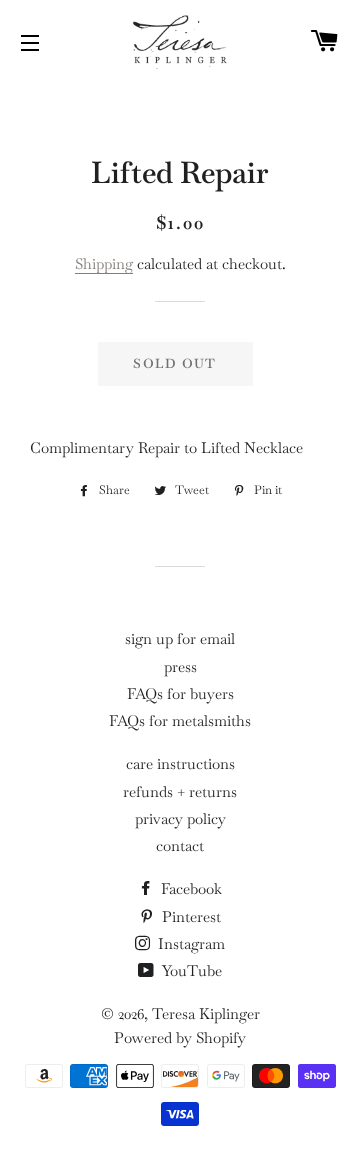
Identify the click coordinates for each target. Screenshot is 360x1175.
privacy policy (180, 818)
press (180, 666)
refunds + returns (180, 791)
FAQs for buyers (180, 693)
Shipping (104, 263)
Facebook (189, 888)
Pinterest (189, 916)
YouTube (190, 970)
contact (180, 845)
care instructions (180, 763)
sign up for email (180, 638)
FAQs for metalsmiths (180, 720)
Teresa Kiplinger (206, 1013)
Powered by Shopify (180, 1037)
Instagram (189, 943)
